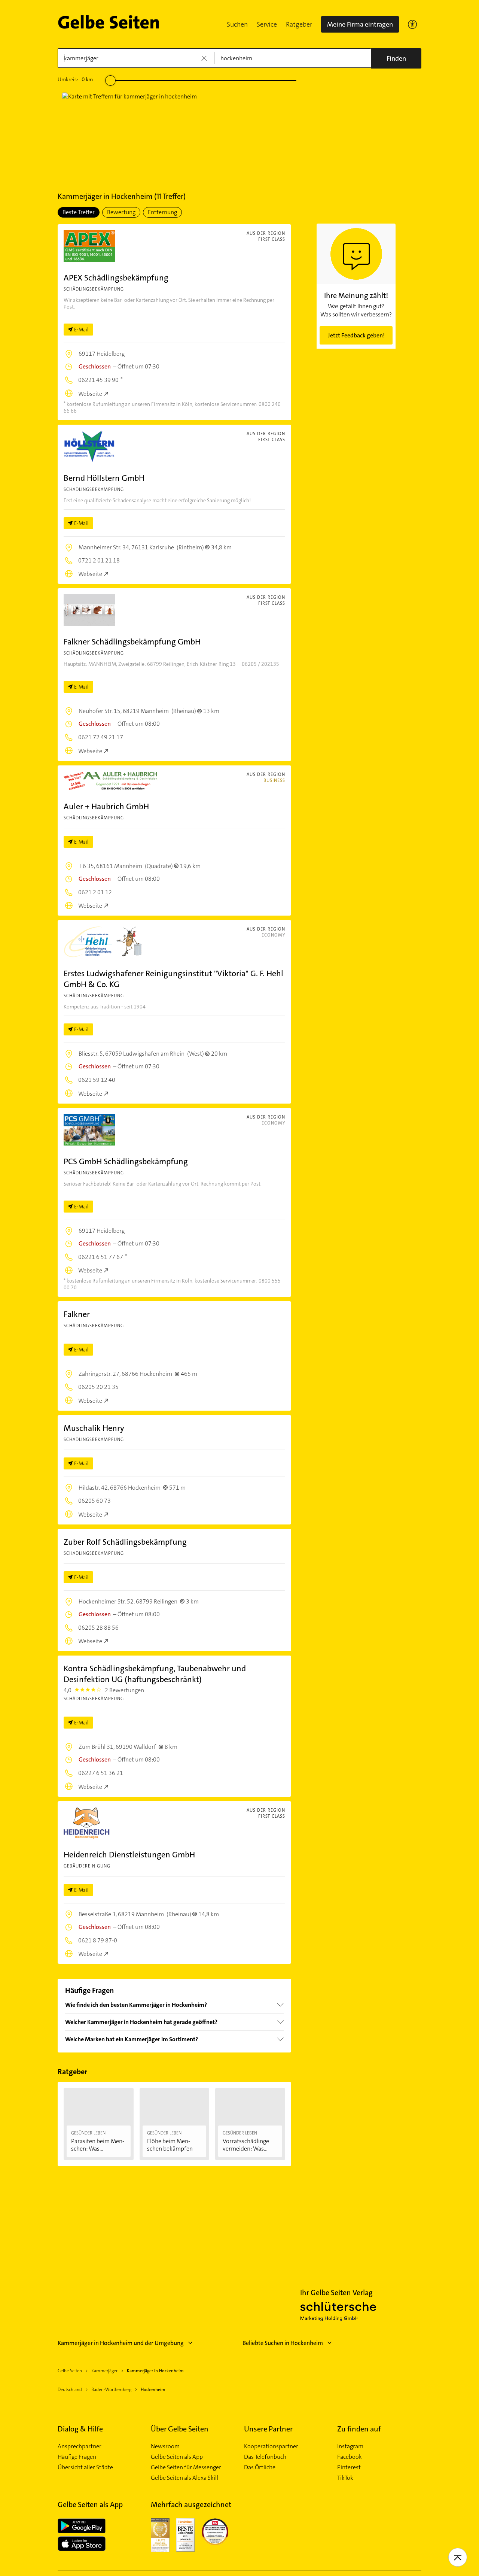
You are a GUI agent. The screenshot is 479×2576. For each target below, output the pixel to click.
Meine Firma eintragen (360, 24)
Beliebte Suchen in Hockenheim (283, 2343)
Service (267, 24)
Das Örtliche (260, 2467)
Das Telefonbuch (265, 2457)
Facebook (350, 2457)
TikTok (345, 2478)
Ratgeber (299, 24)
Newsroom (165, 2446)
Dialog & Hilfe (80, 2429)
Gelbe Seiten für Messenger (186, 2467)
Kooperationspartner (271, 2446)
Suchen (237, 24)
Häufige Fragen (77, 2457)
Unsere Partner (268, 2429)
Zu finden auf (359, 2429)
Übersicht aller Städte (85, 2467)
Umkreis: (75, 79)
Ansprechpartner (80, 2446)
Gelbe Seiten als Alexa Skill (184, 2478)
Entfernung (162, 212)
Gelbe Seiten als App (177, 2457)
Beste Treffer (79, 212)
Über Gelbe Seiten (180, 2429)
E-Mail (81, 330)
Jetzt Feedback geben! (356, 335)
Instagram (350, 2446)
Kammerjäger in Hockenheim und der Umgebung (121, 2343)
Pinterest (349, 2467)
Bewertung (121, 212)
